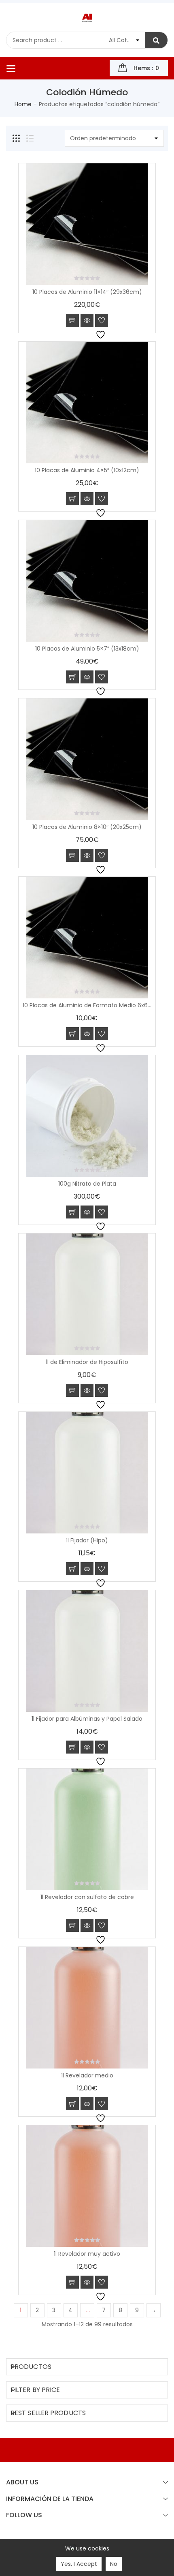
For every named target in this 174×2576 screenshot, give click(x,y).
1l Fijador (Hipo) (87, 1540)
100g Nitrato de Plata (87, 1184)
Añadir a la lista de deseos (102, 320)
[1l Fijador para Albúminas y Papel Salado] (87, 1651)
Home (23, 104)
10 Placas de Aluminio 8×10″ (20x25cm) (87, 827)
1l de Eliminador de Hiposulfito (87, 1362)
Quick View (87, 320)
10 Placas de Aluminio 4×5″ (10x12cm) (87, 470)
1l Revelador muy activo (87, 2254)
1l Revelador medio (87, 2075)
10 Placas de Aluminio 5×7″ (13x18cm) (87, 649)
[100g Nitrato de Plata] (87, 1116)
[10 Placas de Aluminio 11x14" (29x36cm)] (87, 224)
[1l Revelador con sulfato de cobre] (87, 1829)
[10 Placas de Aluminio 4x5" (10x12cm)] (87, 403)
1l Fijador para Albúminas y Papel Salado (87, 1719)
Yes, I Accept (79, 2564)
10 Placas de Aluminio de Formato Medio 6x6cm (90, 1005)
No (114, 2564)
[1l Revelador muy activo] (87, 2186)
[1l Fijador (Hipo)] (87, 1473)
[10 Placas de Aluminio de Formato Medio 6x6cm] (87, 938)
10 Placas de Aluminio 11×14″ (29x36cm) (87, 292)
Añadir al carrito (72, 320)
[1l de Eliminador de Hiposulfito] (87, 1294)
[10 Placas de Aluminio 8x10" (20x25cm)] (87, 759)
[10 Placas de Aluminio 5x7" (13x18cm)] (87, 581)
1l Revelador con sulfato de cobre (87, 1897)
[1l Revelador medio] (87, 2008)
